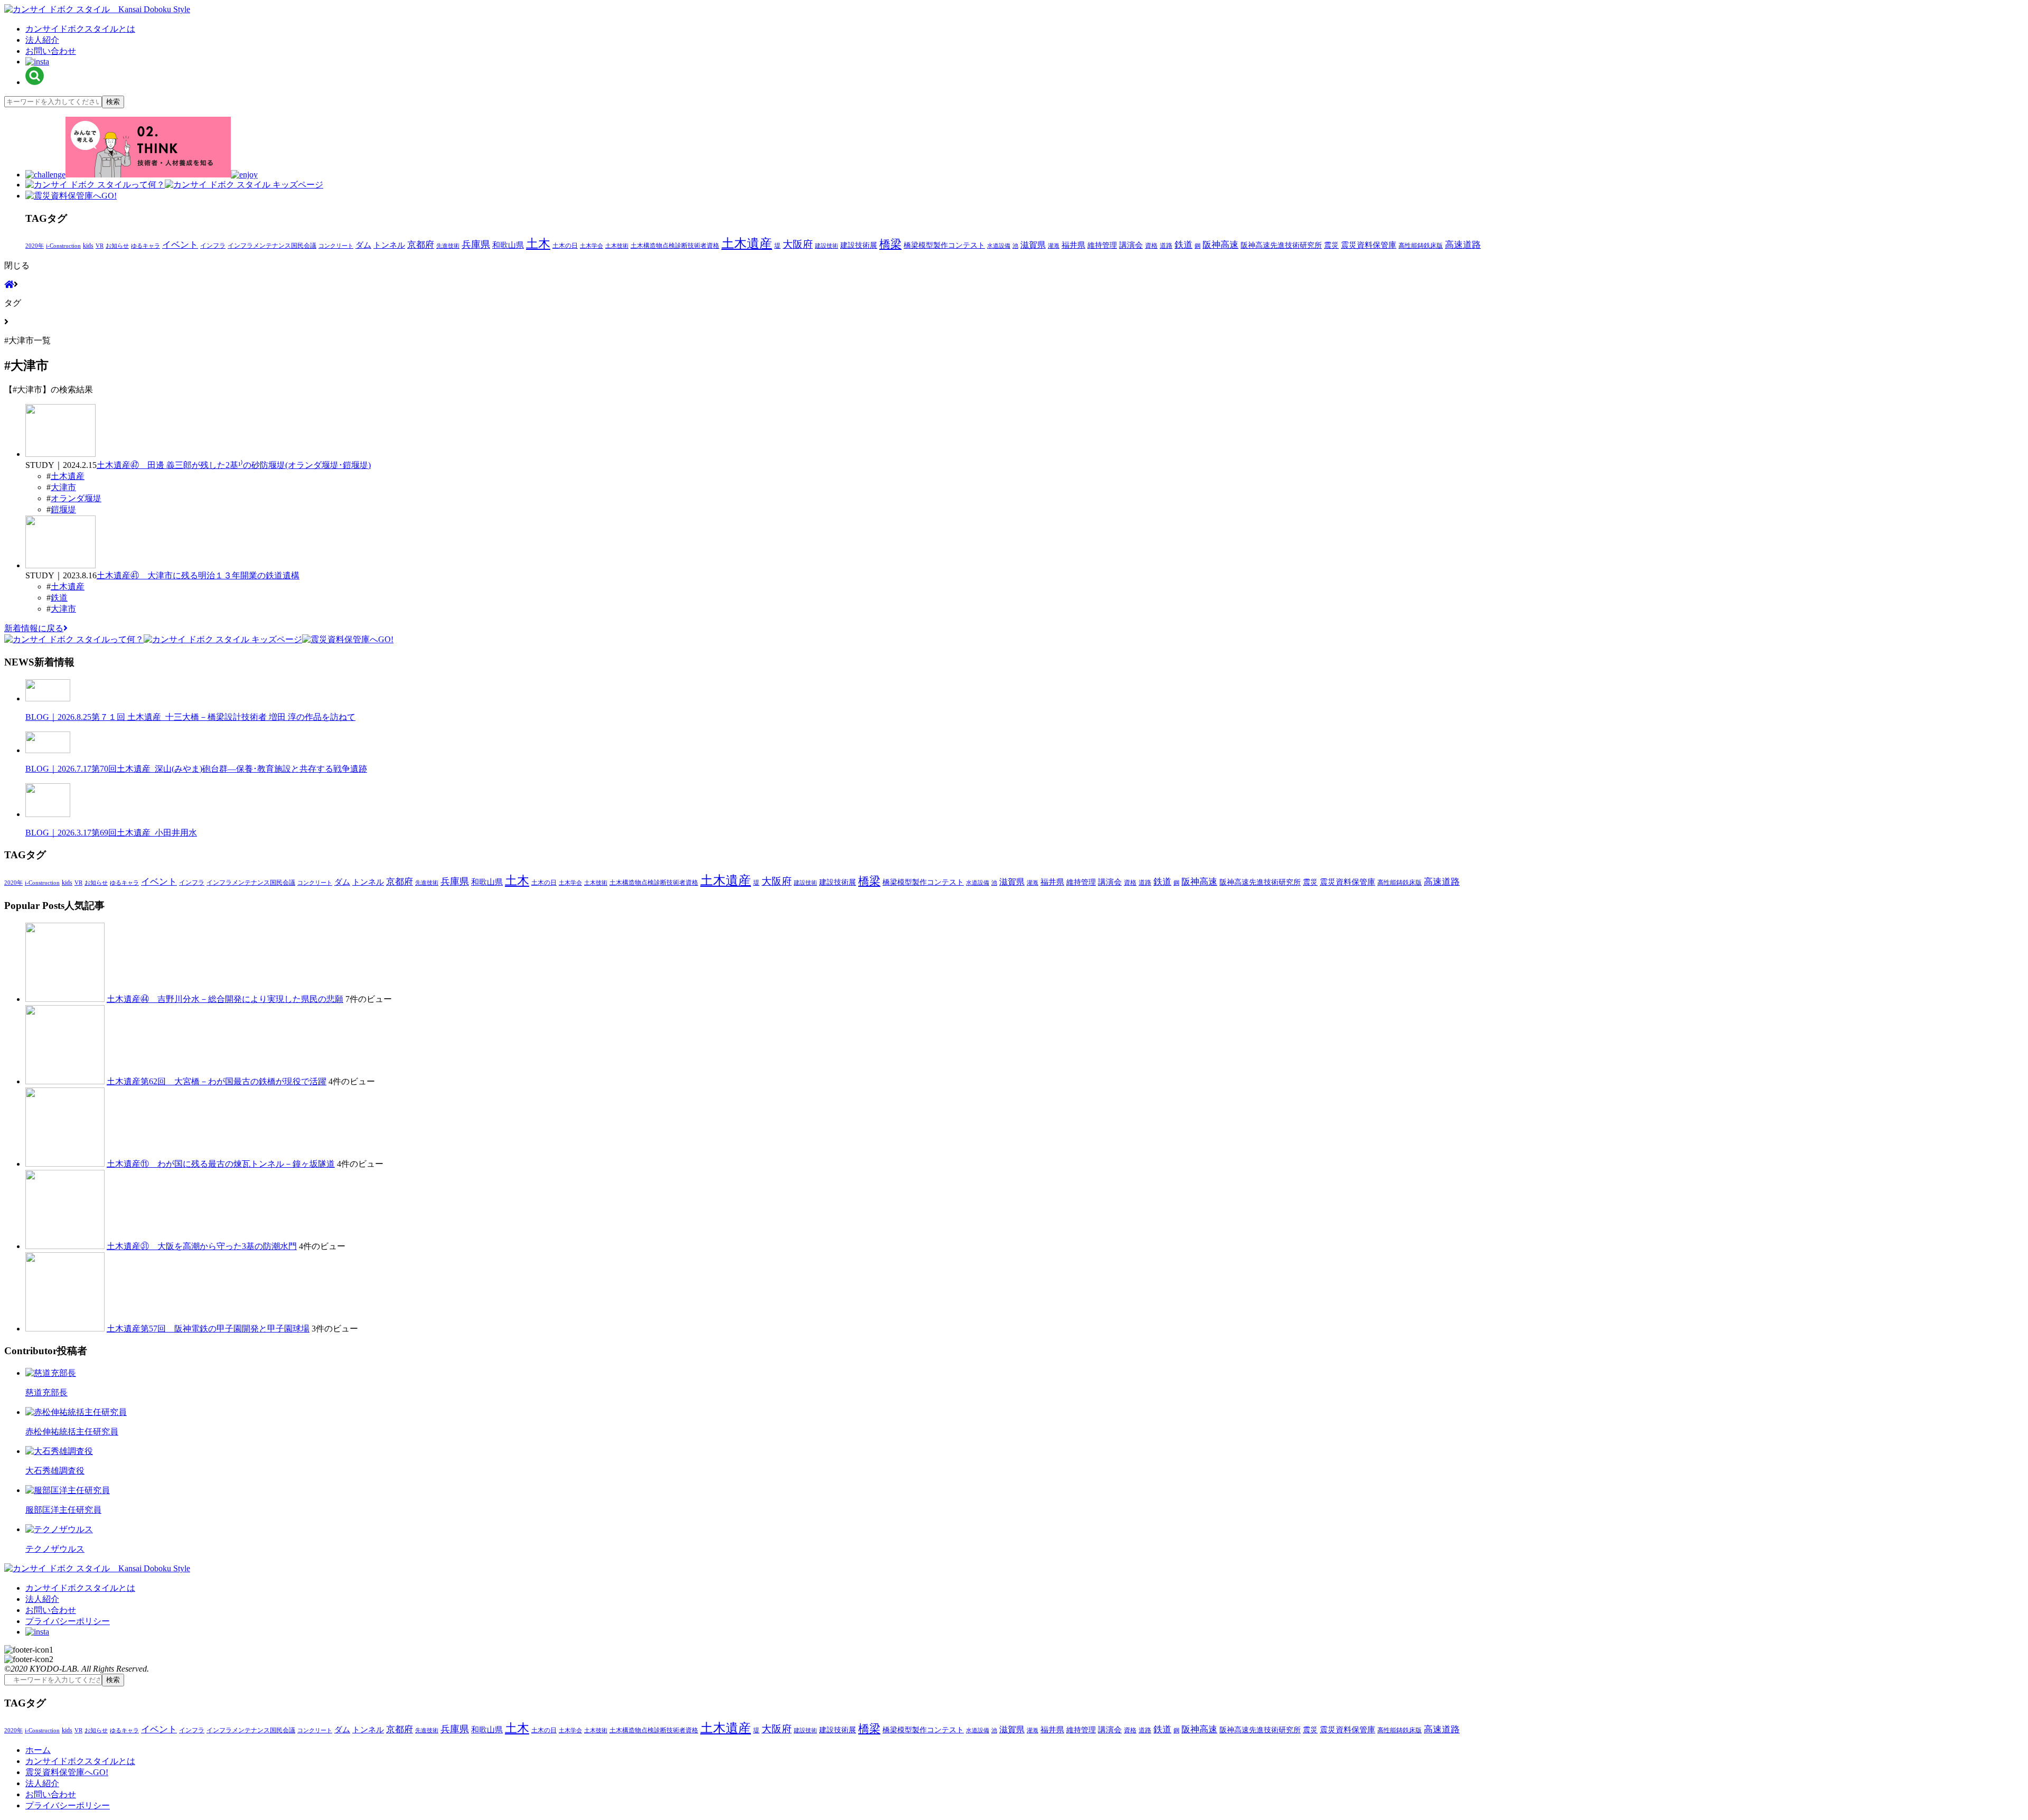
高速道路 (1463, 245)
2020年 (35, 246)
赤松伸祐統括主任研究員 (72, 1432)
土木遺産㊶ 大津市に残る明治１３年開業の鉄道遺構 (198, 575)
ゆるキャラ (145, 246)
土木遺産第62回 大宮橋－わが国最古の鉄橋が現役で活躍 (217, 1081)
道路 (1166, 246)
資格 (1151, 246)
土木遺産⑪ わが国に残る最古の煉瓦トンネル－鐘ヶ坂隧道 (221, 1164)
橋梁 (890, 244)
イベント (180, 245)
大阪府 (798, 244)
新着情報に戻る (34, 628)
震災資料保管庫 (1369, 245)
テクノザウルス (55, 1549)
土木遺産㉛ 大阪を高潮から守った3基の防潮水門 (202, 1246)
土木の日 (565, 246)
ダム (363, 245)
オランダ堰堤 (76, 498)
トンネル (389, 245)
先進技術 (448, 246)
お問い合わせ (51, 51)
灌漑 (1054, 246)
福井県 (1073, 245)
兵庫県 (476, 245)
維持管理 (1102, 245)
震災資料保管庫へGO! (67, 1772)
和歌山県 (508, 245)
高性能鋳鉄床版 (1421, 246)
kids (88, 246)
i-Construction (63, 246)
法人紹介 (42, 40)
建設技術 (827, 246)
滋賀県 (1033, 245)
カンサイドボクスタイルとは (80, 29)
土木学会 (591, 246)
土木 (538, 243)
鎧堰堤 (63, 509)
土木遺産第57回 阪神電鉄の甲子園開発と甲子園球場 (208, 1329)
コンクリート (336, 246)
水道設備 (999, 246)
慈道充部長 (46, 1392)
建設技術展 (859, 245)
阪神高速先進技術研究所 (1281, 245)
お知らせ (117, 246)
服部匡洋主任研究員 (63, 1510)
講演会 (1131, 245)
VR (100, 246)
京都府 (421, 245)
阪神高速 (1220, 245)
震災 (1331, 245)
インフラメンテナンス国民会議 (272, 246)
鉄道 (1184, 245)
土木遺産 (747, 243)
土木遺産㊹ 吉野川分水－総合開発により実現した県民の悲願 (225, 999)
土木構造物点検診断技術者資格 (675, 246)
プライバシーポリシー (68, 1621)
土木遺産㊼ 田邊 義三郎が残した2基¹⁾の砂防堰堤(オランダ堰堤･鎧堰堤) (234, 465)
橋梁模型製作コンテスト (944, 245)
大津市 (63, 487)
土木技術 (617, 246)
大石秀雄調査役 (55, 1471)
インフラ (213, 246)
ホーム (38, 1750)
